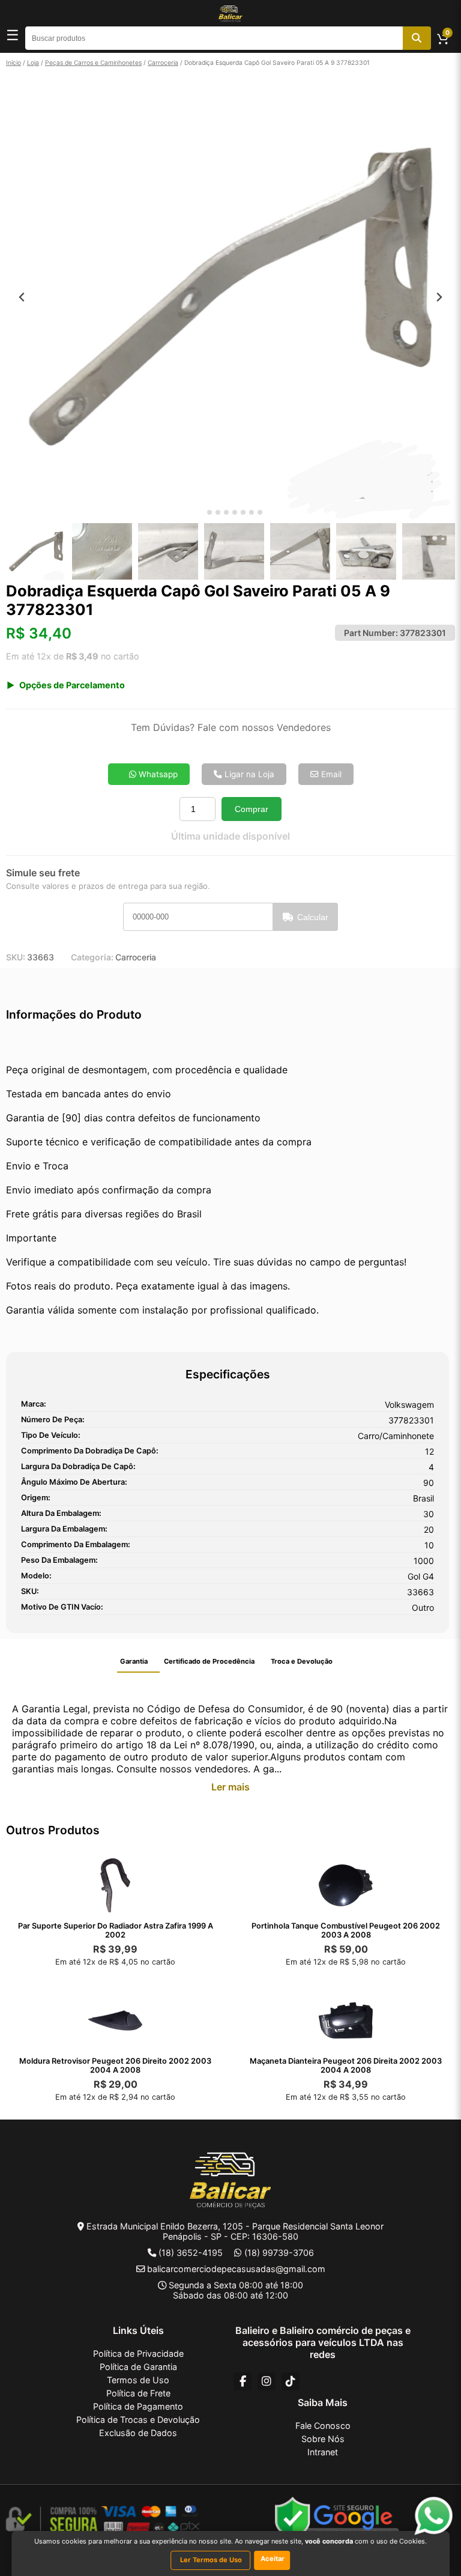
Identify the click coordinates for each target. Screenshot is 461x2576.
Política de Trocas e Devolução (138, 2420)
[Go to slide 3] (218, 512)
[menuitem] (36, 551)
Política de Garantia (138, 2367)
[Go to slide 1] (201, 513)
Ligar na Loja (248, 774)
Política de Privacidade (138, 2353)
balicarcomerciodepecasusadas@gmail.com (236, 2269)
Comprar (252, 809)
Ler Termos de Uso (211, 2560)
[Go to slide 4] (226, 512)
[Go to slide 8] (260, 512)
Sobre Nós (323, 2439)
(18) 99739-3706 (279, 2253)
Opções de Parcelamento (72, 685)
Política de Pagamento (138, 2406)
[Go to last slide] (22, 297)
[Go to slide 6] (243, 512)
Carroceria (163, 62)
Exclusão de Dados (138, 2433)
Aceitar (273, 2559)
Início (14, 62)
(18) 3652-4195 (191, 2253)
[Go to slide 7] (252, 512)
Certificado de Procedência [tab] (209, 1661)
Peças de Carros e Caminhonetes (93, 62)
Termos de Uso (138, 2380)
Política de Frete (138, 2393)
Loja (33, 62)
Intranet (323, 2452)
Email (330, 774)
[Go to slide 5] (235, 512)
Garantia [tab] (134, 1661)
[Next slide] (439, 297)
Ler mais (230, 1787)
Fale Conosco (323, 2426)
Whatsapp (157, 774)
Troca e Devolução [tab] (302, 1661)
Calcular (313, 917)
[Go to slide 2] (209, 512)
